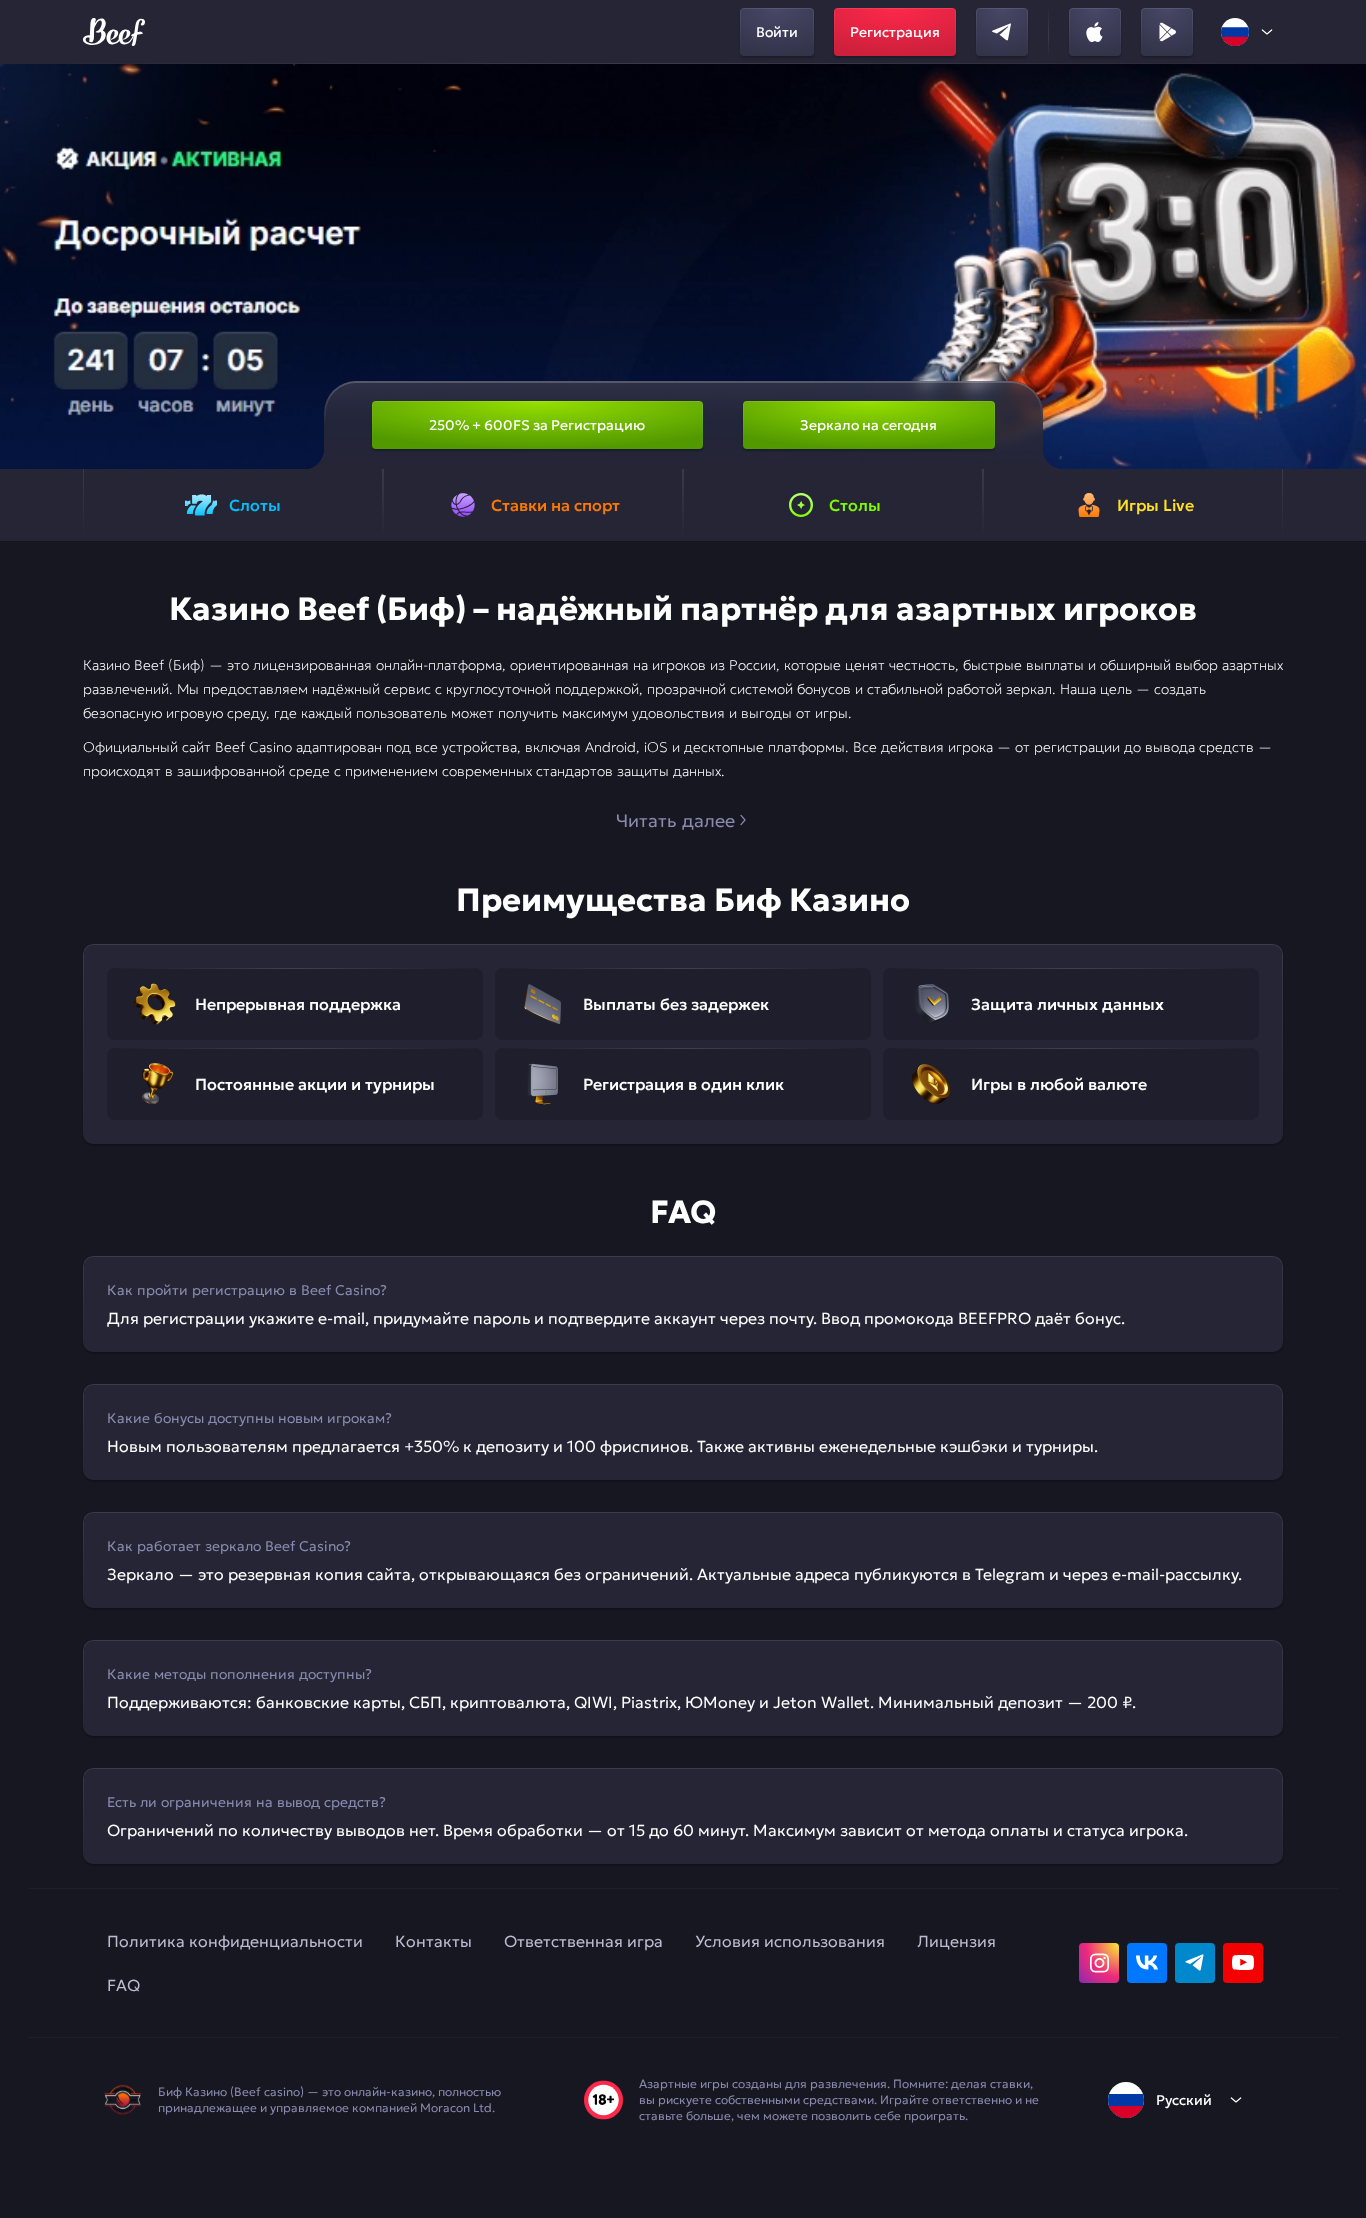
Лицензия (956, 1941)
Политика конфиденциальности (235, 1941)
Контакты (433, 1941)
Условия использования (790, 1941)
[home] (114, 32)
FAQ (123, 1985)
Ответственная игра (583, 1941)
